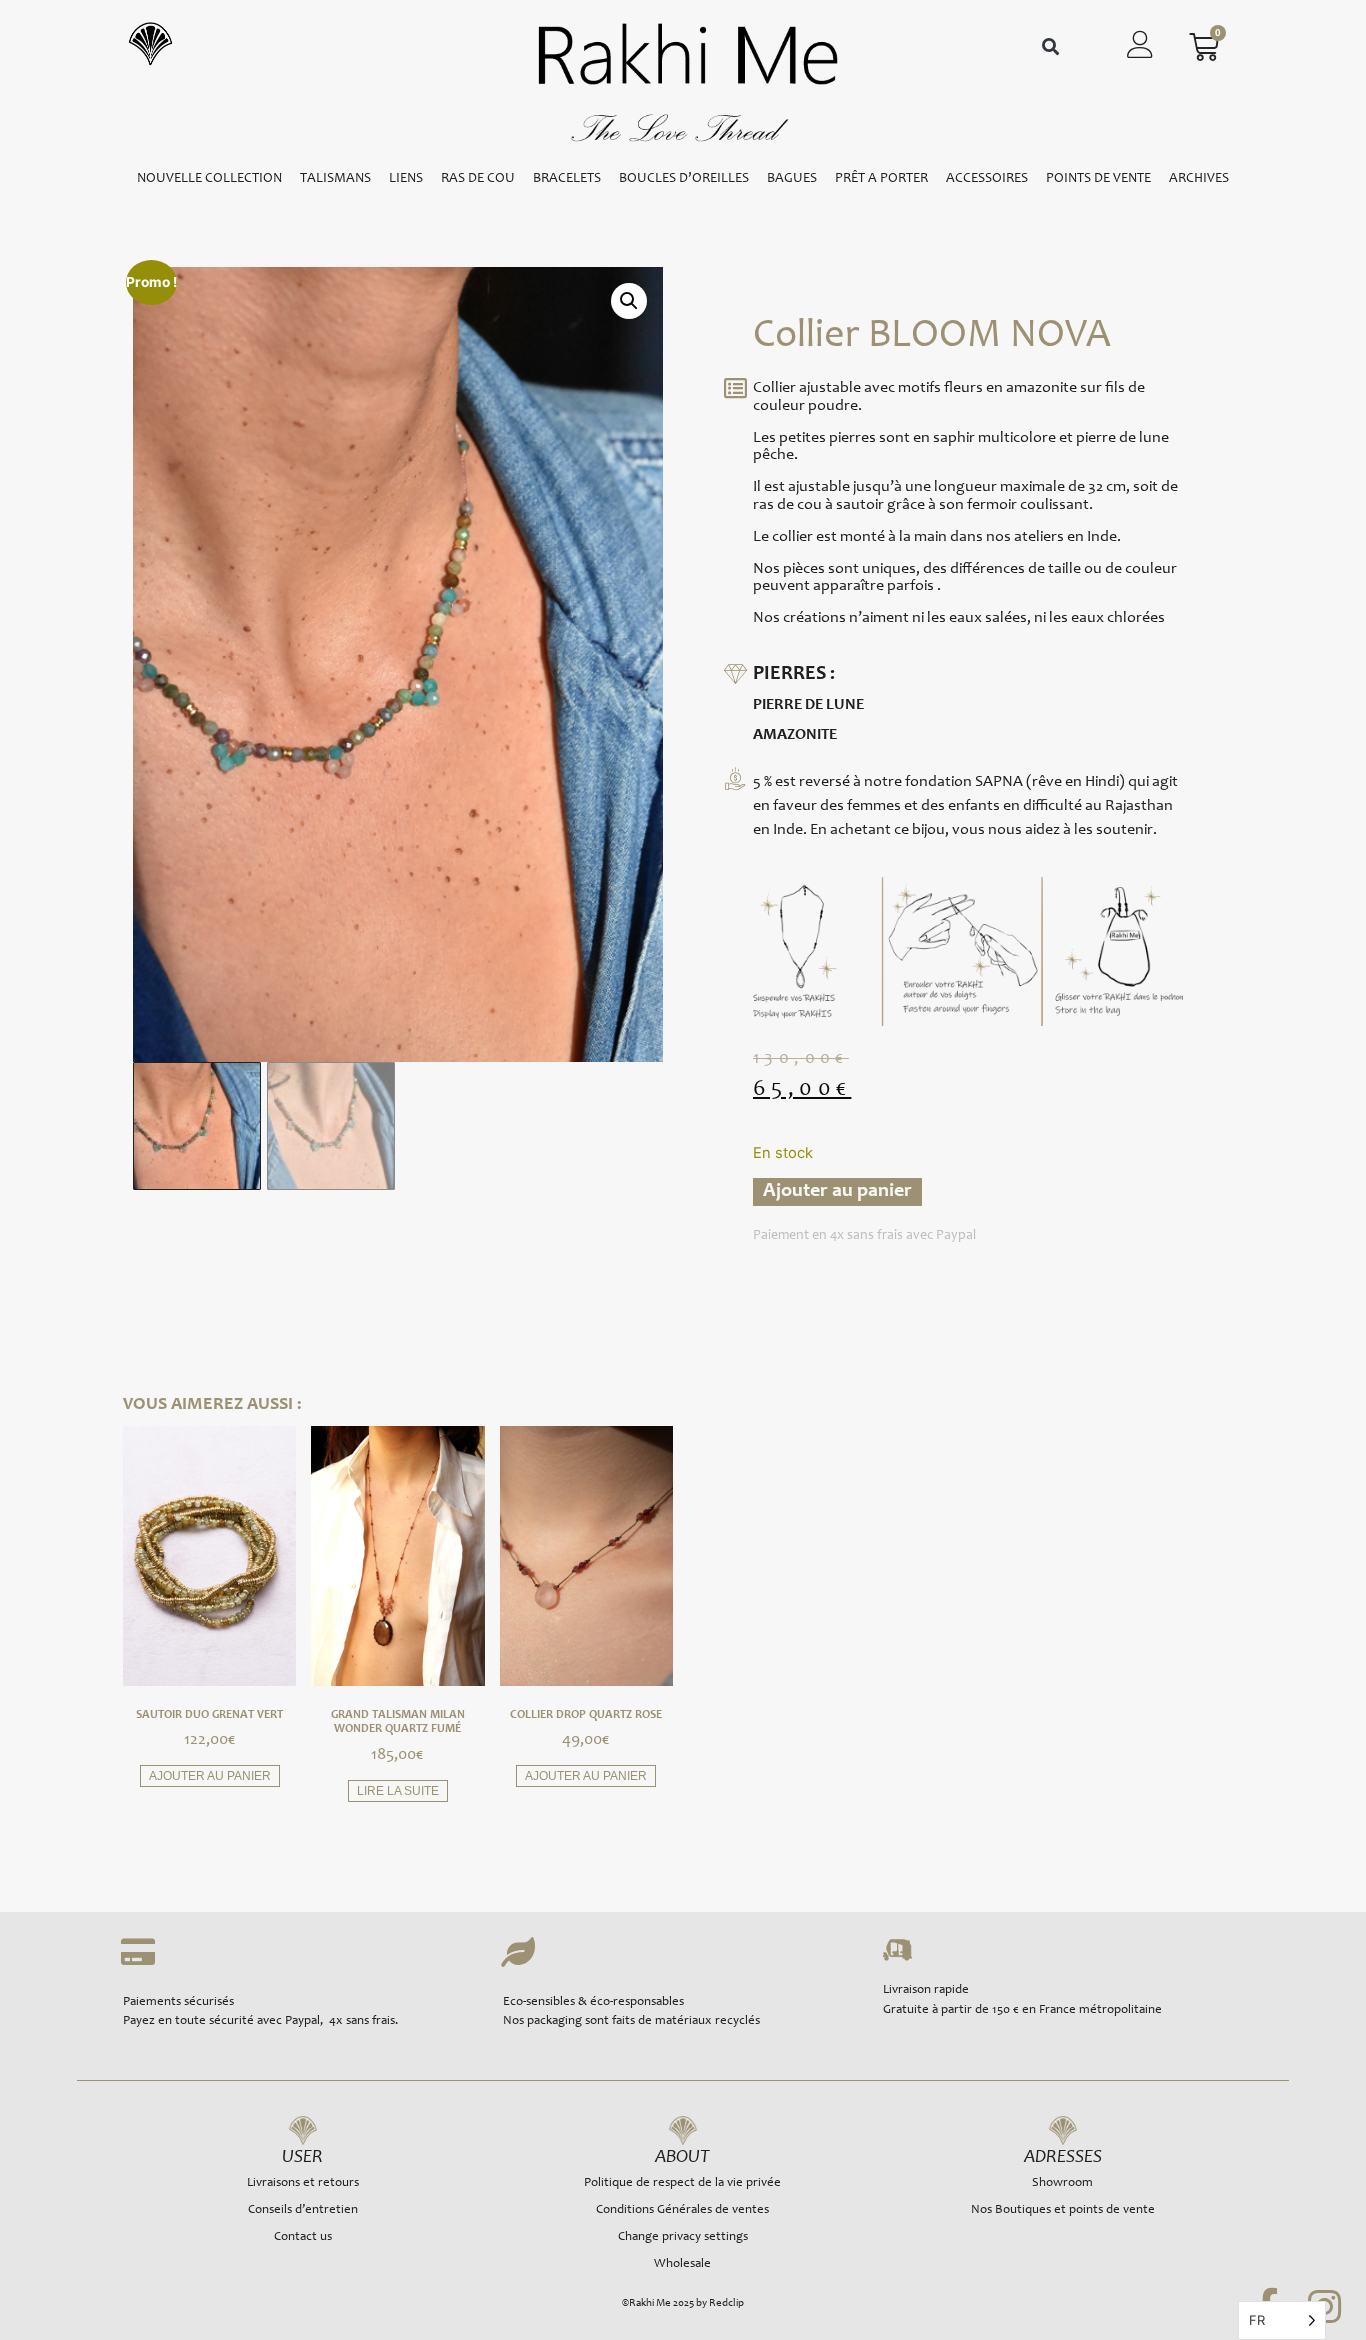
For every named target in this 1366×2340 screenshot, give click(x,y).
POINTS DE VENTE (1098, 179)
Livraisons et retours (303, 2183)
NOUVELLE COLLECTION (209, 179)
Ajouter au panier (837, 1192)
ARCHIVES (1199, 179)
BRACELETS (567, 179)
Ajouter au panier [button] (210, 1776)
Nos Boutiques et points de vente (1063, 2210)
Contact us (303, 2237)
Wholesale (682, 2264)
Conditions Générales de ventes (682, 2210)
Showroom (1062, 2183)
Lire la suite (398, 1791)
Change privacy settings (683, 2237)
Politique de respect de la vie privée (682, 2183)
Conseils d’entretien (303, 2210)
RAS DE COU (478, 179)
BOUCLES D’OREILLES (684, 179)
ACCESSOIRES (987, 179)
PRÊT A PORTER (881, 179)
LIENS (406, 179)
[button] (1050, 47)
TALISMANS (335, 179)
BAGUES (792, 179)
